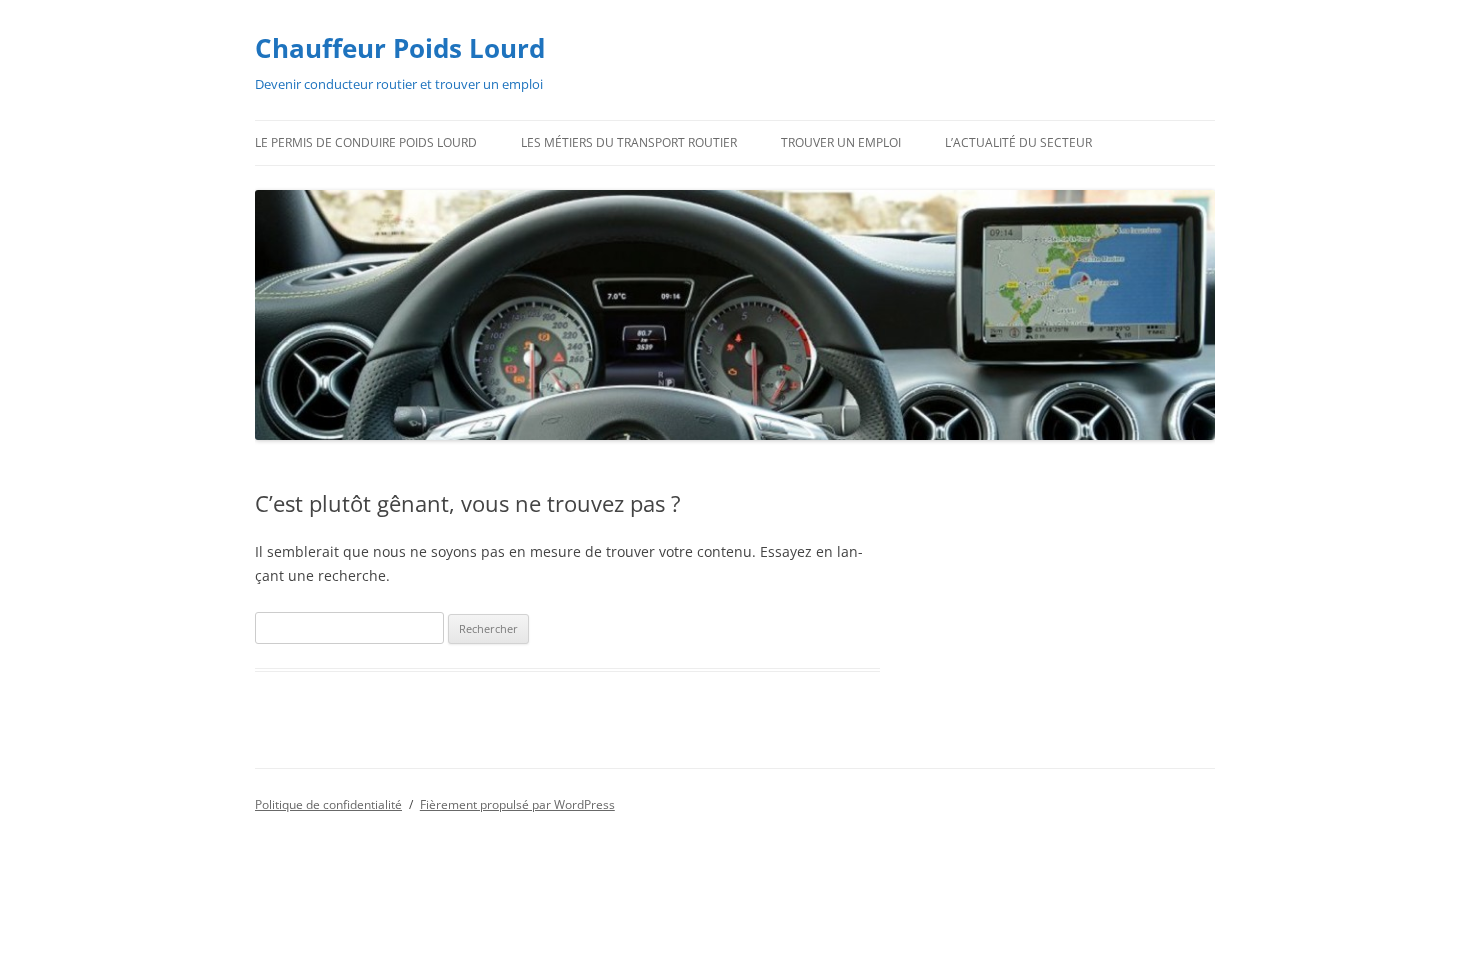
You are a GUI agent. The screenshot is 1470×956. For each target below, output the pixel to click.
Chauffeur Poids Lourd (400, 48)
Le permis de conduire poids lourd (366, 142)
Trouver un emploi (841, 142)
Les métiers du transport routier (629, 142)
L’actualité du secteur (1018, 142)
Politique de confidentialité (328, 804)
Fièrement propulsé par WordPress (517, 804)
